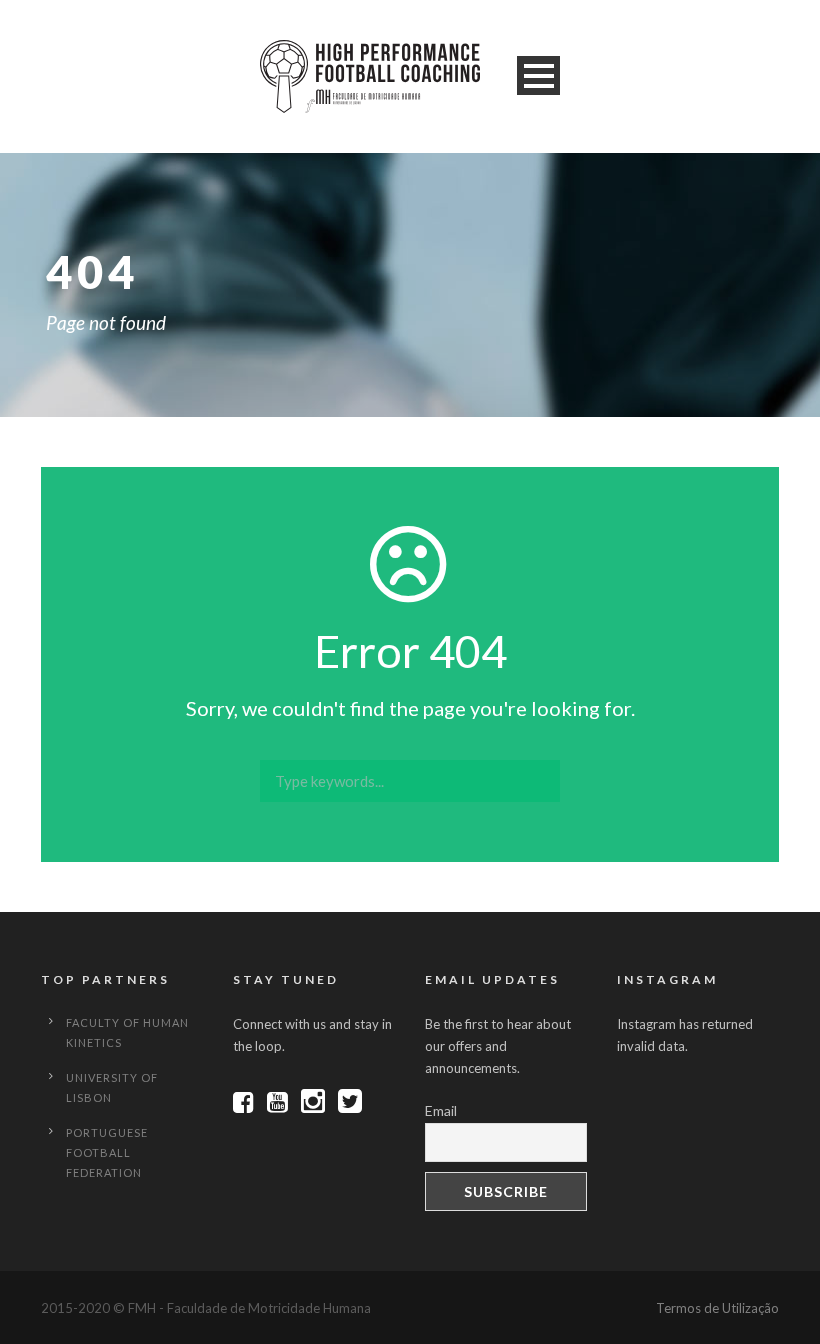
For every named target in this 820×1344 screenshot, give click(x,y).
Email (441, 1110)
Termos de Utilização (717, 1308)
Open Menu (538, 75)
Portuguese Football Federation (107, 1152)
